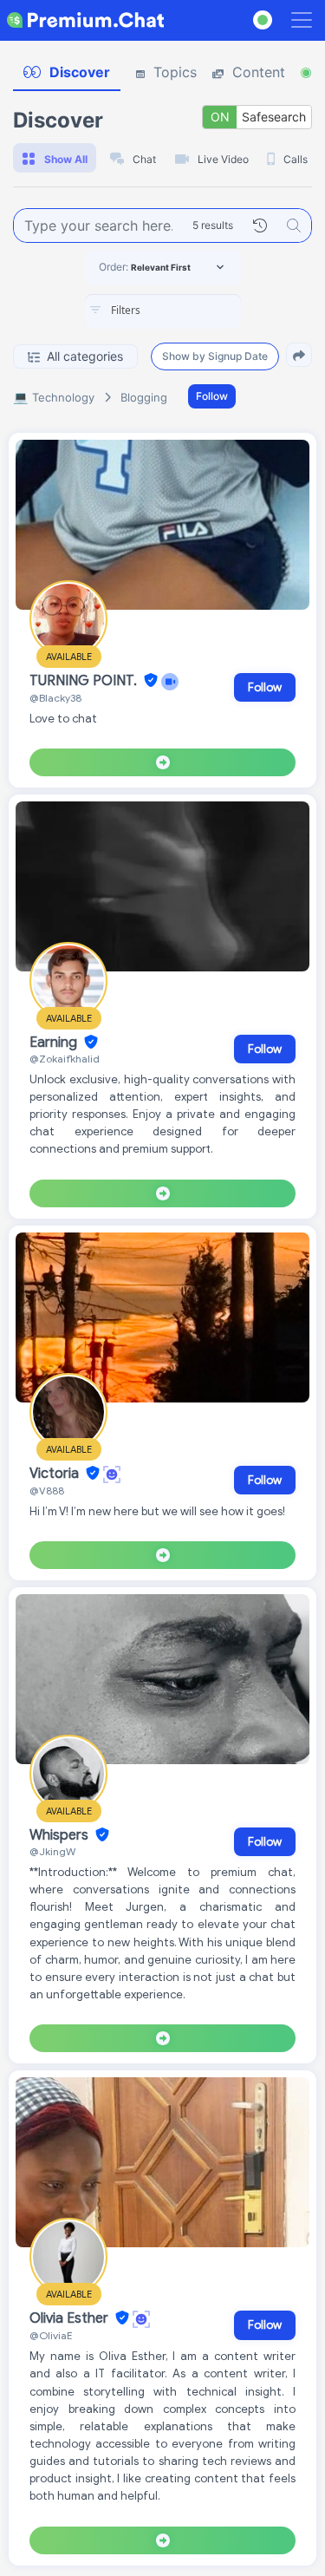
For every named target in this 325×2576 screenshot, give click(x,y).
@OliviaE (51, 2335)
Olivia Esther (71, 2318)
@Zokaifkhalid (65, 1059)
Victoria (56, 1474)
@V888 (47, 1491)
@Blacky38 (55, 698)
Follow (212, 396)
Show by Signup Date (215, 356)
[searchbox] (189, 311)
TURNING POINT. (85, 681)
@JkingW (52, 1851)
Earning (55, 1043)
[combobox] (163, 311)
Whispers (61, 1835)
